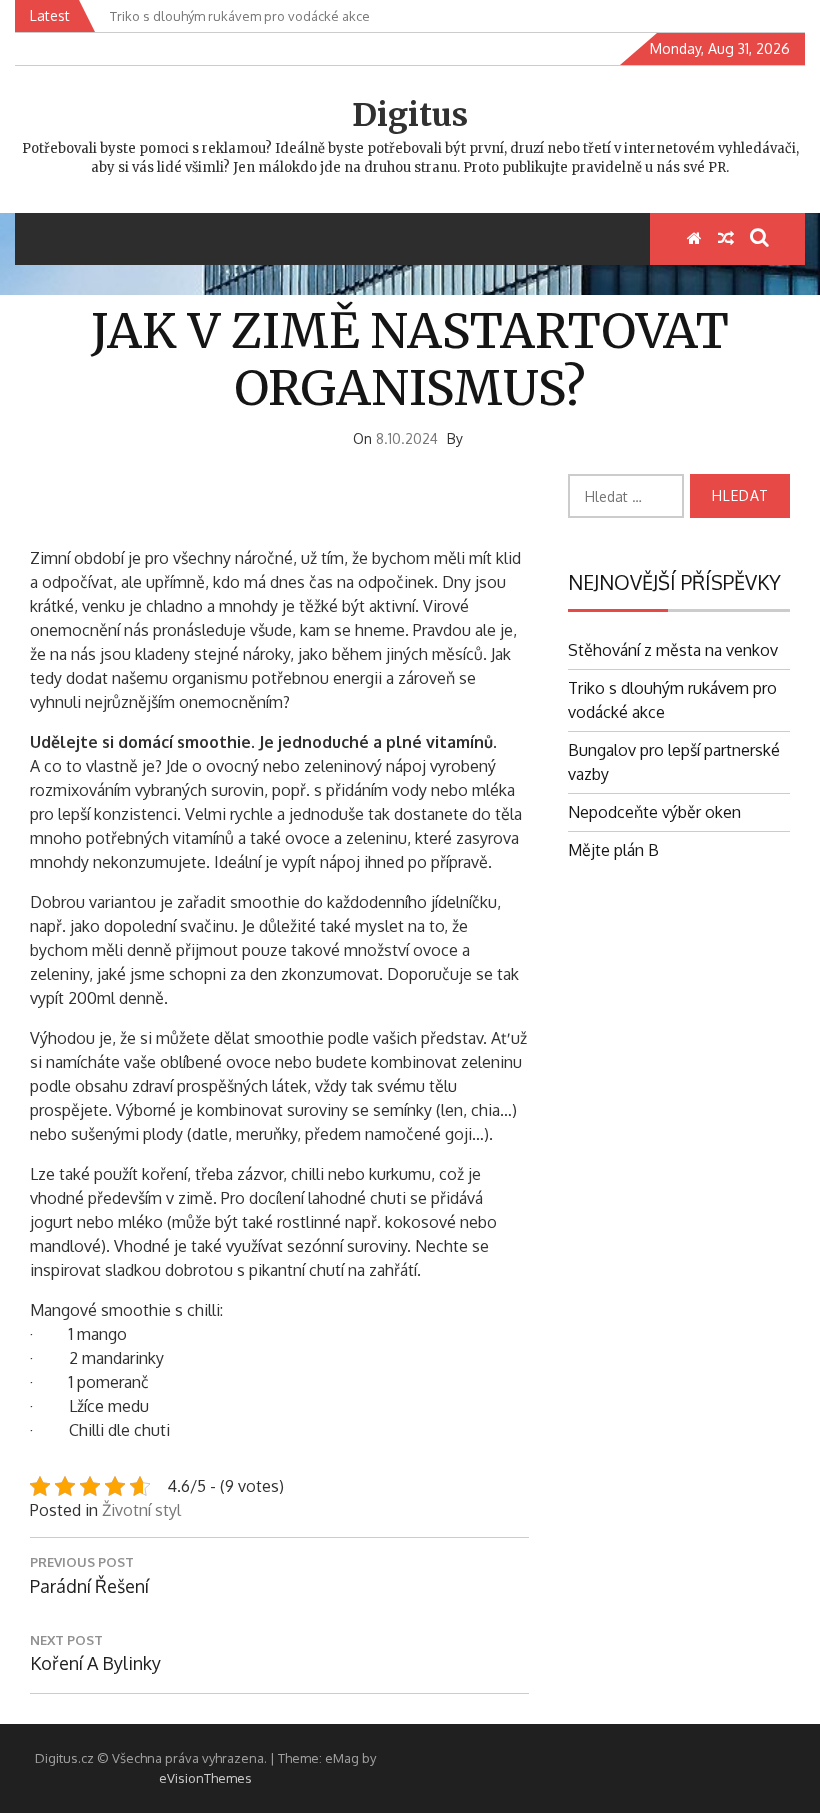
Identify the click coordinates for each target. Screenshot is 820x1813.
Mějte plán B (613, 850)
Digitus (410, 115)
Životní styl (141, 1510)
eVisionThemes (205, 1778)
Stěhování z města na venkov (673, 650)
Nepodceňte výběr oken (654, 812)
